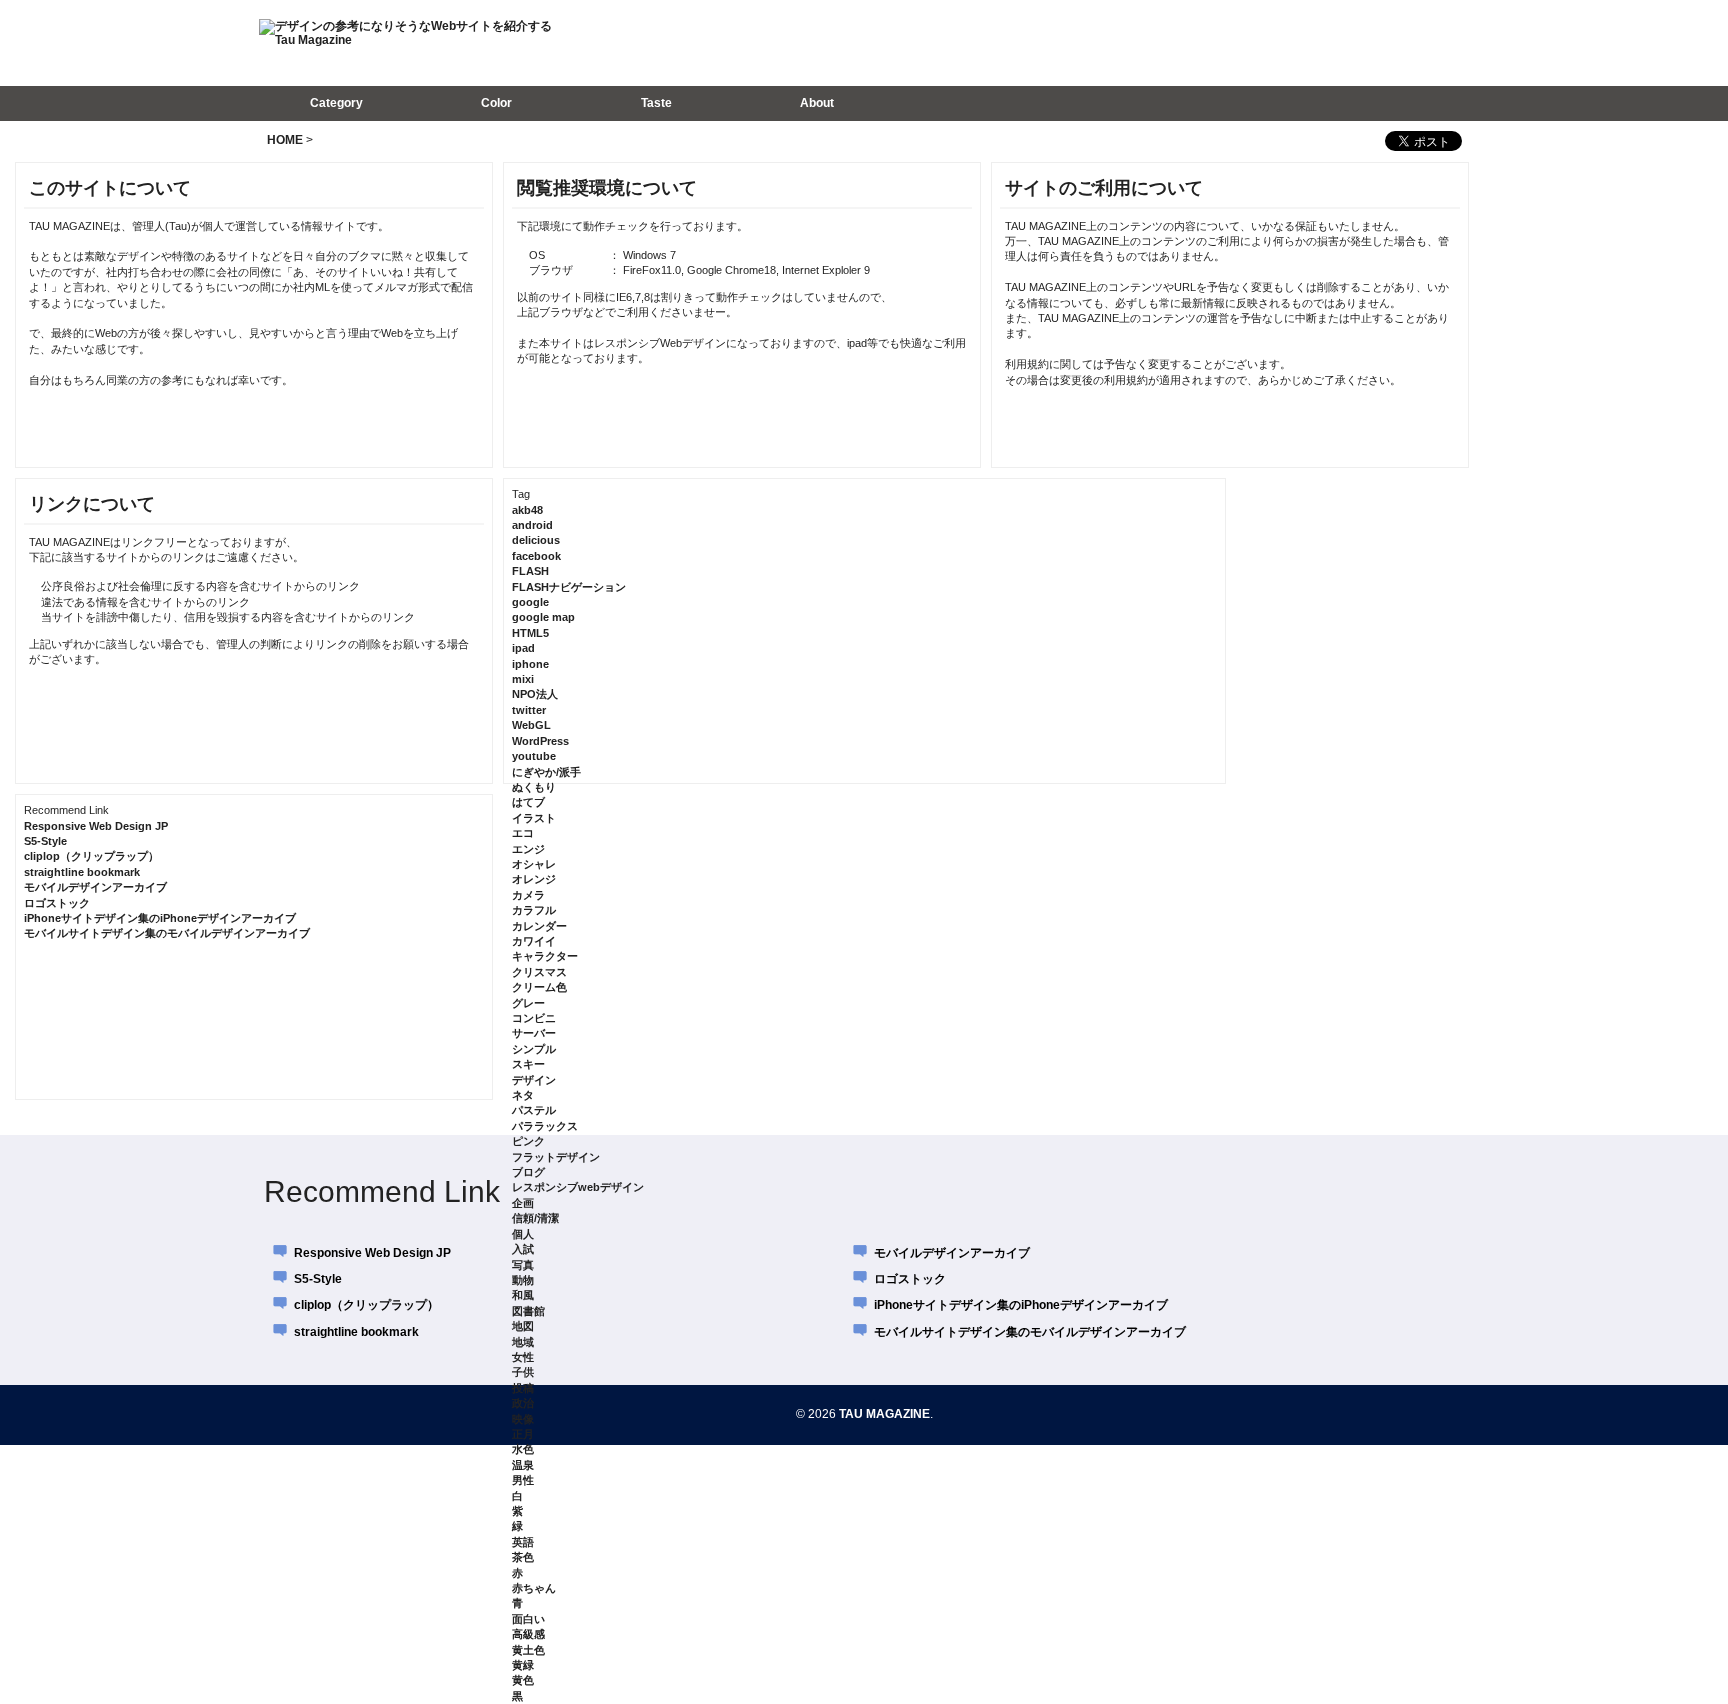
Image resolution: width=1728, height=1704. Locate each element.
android (532, 525)
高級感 (528, 1634)
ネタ (523, 1095)
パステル (534, 1110)
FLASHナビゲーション (569, 587)
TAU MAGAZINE (884, 1414)
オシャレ (534, 864)
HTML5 (530, 633)
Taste (656, 103)
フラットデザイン (556, 1157)
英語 (523, 1542)
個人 (523, 1234)
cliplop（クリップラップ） (91, 856)
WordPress (540, 741)
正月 (523, 1434)
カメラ (528, 895)
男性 (523, 1480)
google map (543, 617)
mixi (523, 679)
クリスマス (539, 972)
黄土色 (528, 1650)
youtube (534, 756)
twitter (529, 710)
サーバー (534, 1033)
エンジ (528, 849)
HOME (285, 140)
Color (496, 103)
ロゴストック (57, 903)
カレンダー (539, 926)
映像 (523, 1419)
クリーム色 (539, 987)
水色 (523, 1449)
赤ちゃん (534, 1588)
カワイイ (534, 941)
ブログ (528, 1172)
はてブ (528, 802)
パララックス (545, 1126)
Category (336, 103)
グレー (528, 1003)
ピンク (528, 1141)
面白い (528, 1619)
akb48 (527, 510)
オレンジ (534, 879)
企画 (523, 1203)
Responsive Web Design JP (96, 826)
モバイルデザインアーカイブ (95, 887)
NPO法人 (535, 694)
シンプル (534, 1049)
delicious (536, 540)
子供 (523, 1372)
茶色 (523, 1557)
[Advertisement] (1203, 42)
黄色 (523, 1680)
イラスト (534, 818)
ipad (523, 648)
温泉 (523, 1465)
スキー (528, 1064)
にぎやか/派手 (546, 772)
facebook (536, 556)
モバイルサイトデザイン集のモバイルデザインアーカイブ (167, 933)
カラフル (534, 910)
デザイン (534, 1080)
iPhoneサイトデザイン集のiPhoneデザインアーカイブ (160, 918)
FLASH (530, 571)
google (530, 602)
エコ (523, 833)
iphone (530, 664)
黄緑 (523, 1665)
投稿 (523, 1388)
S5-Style (45, 841)
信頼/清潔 (535, 1218)
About (817, 103)
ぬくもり (534, 787)
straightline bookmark (82, 872)
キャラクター (545, 956)
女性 (523, 1357)
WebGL (531, 725)
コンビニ (534, 1018)
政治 (523, 1403)
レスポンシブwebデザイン (578, 1187)
